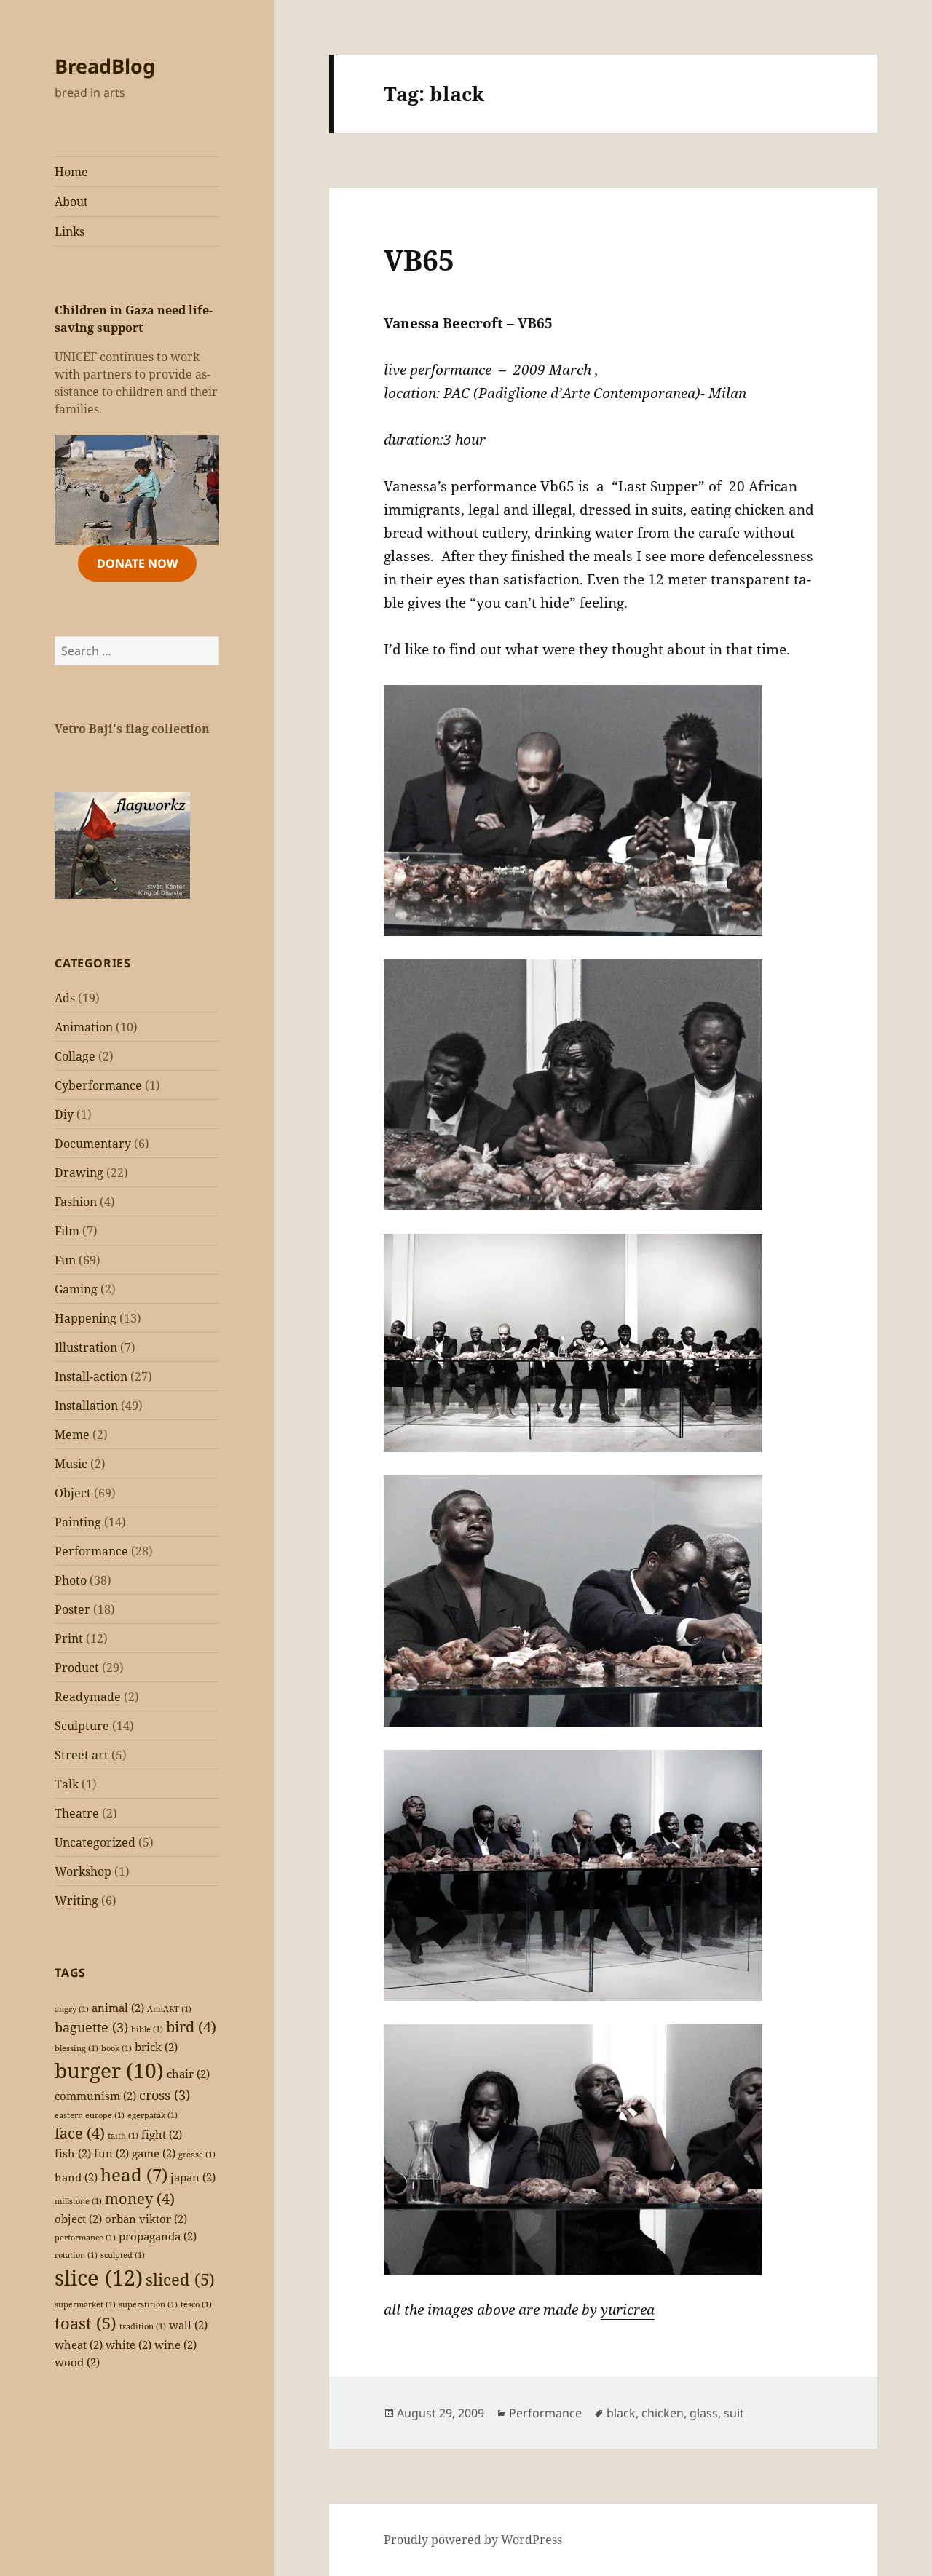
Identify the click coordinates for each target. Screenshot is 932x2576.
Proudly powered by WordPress (473, 2540)
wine (175, 2345)
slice (99, 2278)
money (140, 2199)
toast (86, 2323)
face (80, 2133)
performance (85, 2238)
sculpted (123, 2255)
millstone (78, 2201)
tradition (143, 2326)
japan (193, 2177)
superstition (148, 2304)
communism (95, 2096)
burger (109, 2070)
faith (123, 2136)
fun (111, 2153)
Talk (67, 1784)
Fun (65, 1260)
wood (77, 2362)
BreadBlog (105, 66)
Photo (71, 1580)
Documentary (93, 1144)
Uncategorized (95, 1842)
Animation (84, 1027)
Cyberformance (98, 1085)
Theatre (77, 1813)
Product (77, 1668)
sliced (180, 2279)
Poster (72, 1609)
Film (67, 1231)
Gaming (76, 1289)
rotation (76, 2255)
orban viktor (146, 2219)
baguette (91, 2027)
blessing (76, 2048)
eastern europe (90, 2115)
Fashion (76, 1202)
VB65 (419, 259)
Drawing (79, 1173)
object (78, 2219)
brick (156, 2047)
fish (73, 2153)
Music (71, 1464)
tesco (196, 2304)
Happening (86, 1318)
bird (191, 2027)
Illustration (86, 1347)
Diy (64, 1114)
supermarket (85, 2304)
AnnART (169, 2009)
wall (188, 2325)
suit (734, 2413)
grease (197, 2155)
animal (118, 2008)
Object (73, 1493)
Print (69, 1638)
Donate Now (137, 563)
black (621, 2413)
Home (71, 172)
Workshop (83, 1871)
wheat (79, 2345)
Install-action (91, 1376)
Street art (82, 1755)
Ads (65, 998)
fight (162, 2134)
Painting (78, 1522)
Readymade (88, 1697)
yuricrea (628, 2310)
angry (72, 2009)
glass (704, 2413)
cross (165, 2095)
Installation (86, 1406)
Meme (72, 1435)
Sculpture (82, 1726)
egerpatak (153, 2115)
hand (76, 2177)
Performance (91, 1551)
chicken (663, 2413)
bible (147, 2029)
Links (70, 231)
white (129, 2345)
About (71, 202)
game (154, 2153)
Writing (76, 1901)
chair (188, 2074)
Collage (75, 1056)
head (134, 2175)
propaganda (158, 2236)
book (116, 2048)
